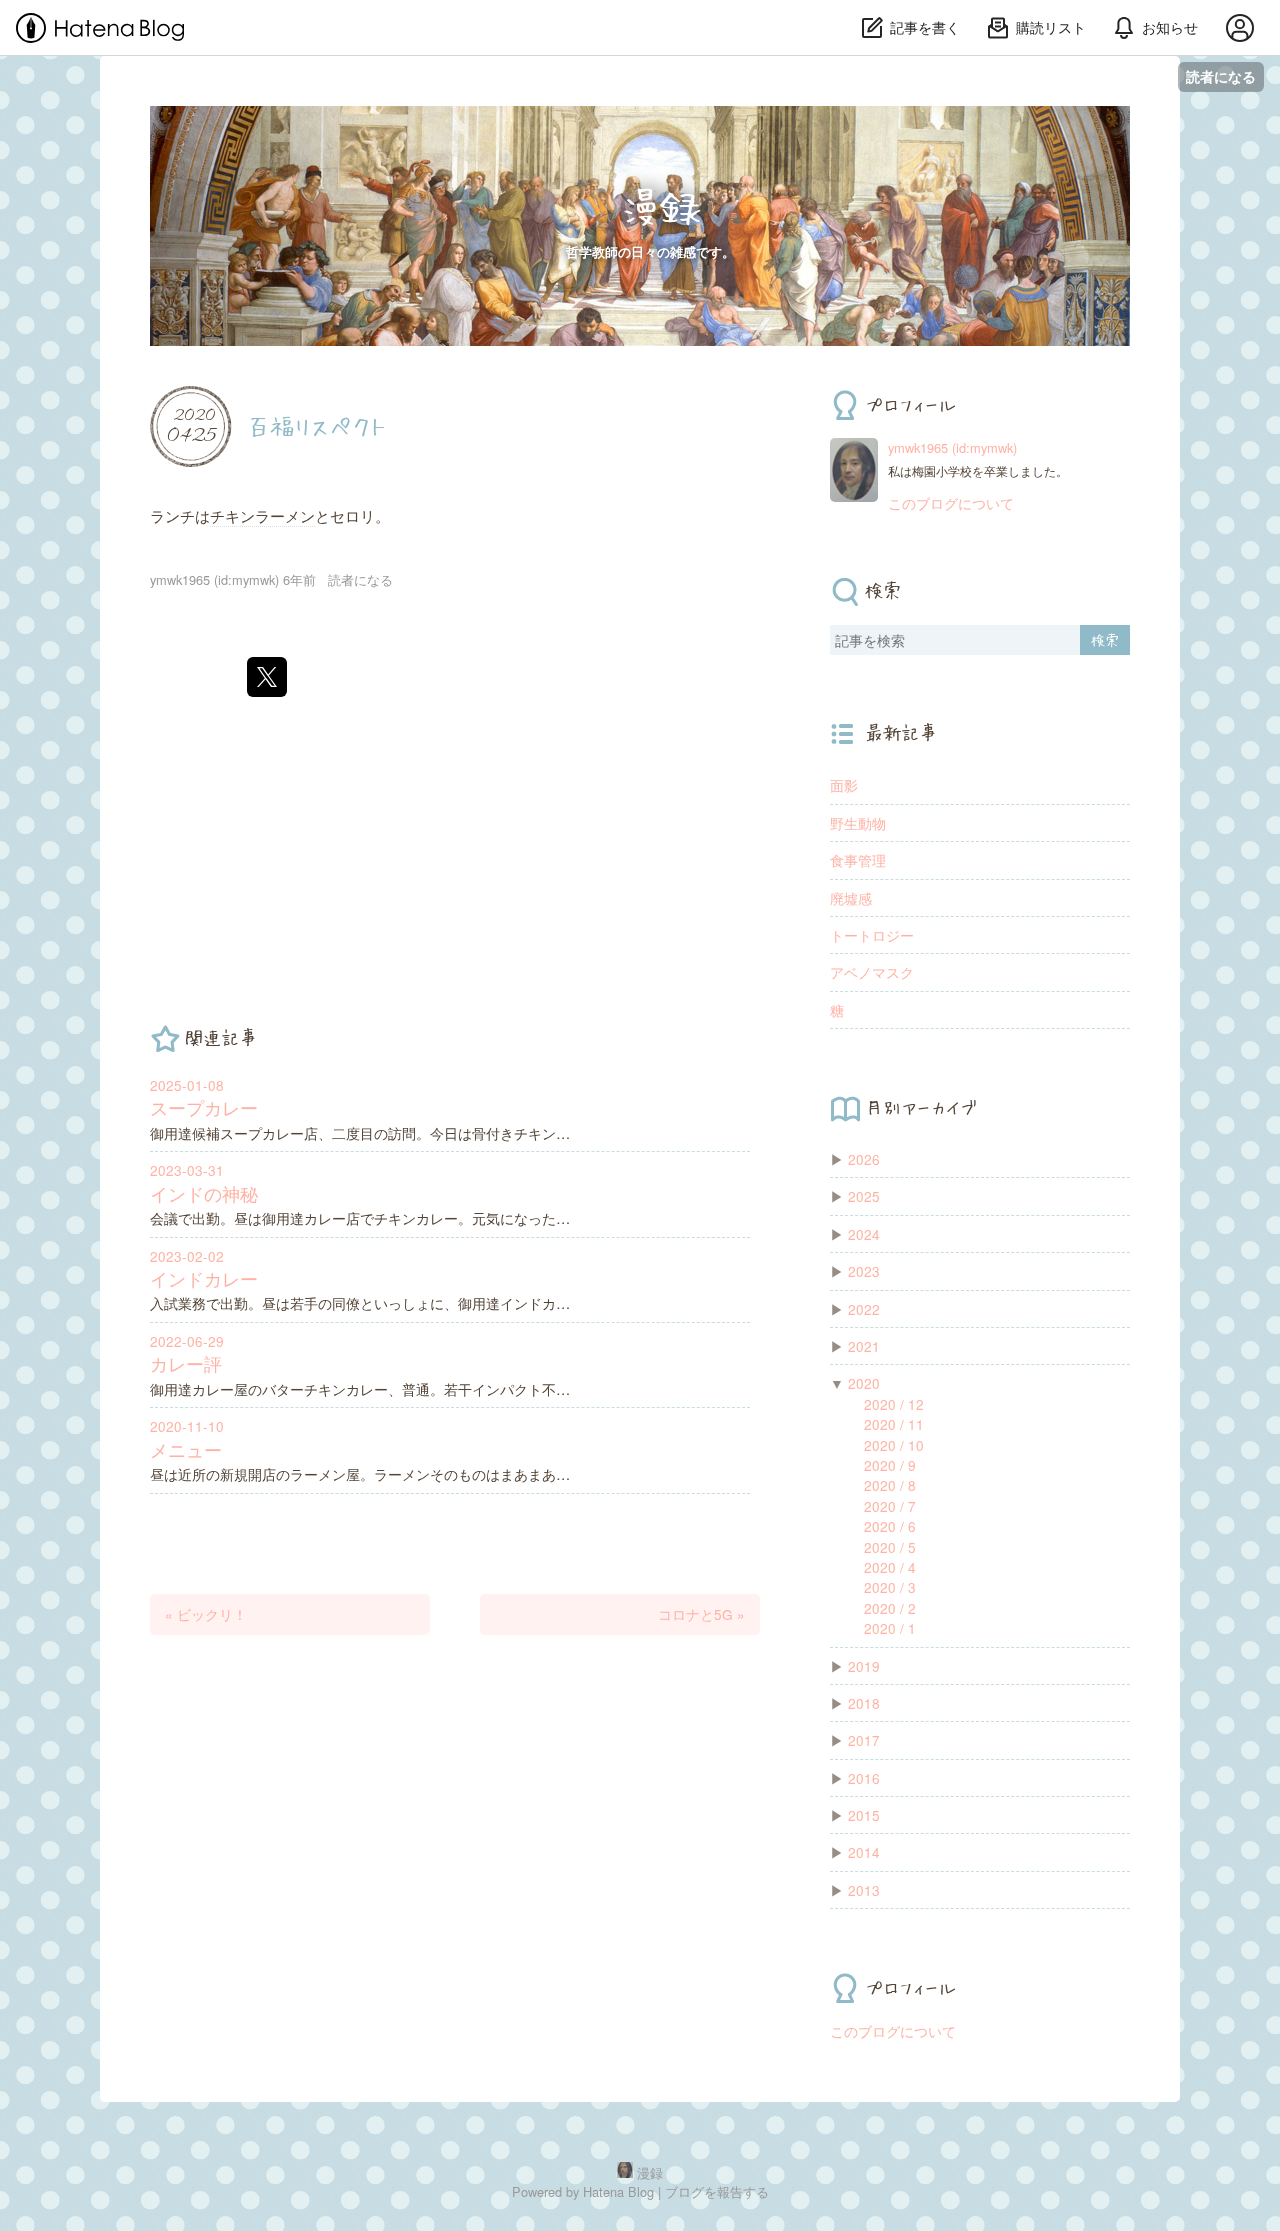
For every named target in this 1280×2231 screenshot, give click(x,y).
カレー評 (186, 1363)
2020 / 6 (890, 1526)
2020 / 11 (894, 1424)
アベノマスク (872, 972)
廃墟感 (851, 898)
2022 (864, 1309)
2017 (864, 1740)
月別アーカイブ (921, 1107)
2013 (864, 1890)
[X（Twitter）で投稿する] (267, 677)
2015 (864, 1815)
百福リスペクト (316, 425)
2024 (864, 1234)
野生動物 (858, 823)
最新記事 (901, 733)
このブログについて (951, 503)
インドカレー (204, 1278)
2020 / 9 (890, 1465)
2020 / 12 (894, 1404)
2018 (864, 1703)
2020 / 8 (890, 1485)
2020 (864, 1383)
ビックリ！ (206, 1614)
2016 (864, 1778)
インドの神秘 (204, 1193)
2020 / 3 (890, 1587)
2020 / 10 (894, 1445)
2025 (864, 1196)
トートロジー (872, 935)
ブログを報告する (717, 2191)
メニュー (186, 1449)
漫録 (660, 207)
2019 (864, 1666)
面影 (844, 785)
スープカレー (204, 1107)
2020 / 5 (890, 1547)
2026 (864, 1159)
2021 (864, 1346)
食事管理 (858, 860)
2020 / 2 (890, 1608)
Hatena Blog (618, 2191)
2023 (864, 1271)
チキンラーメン (262, 515)
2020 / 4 (890, 1567)
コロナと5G (701, 1614)
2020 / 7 (890, 1506)
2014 (864, 1852)
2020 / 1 (890, 1628)
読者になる (1221, 76)
